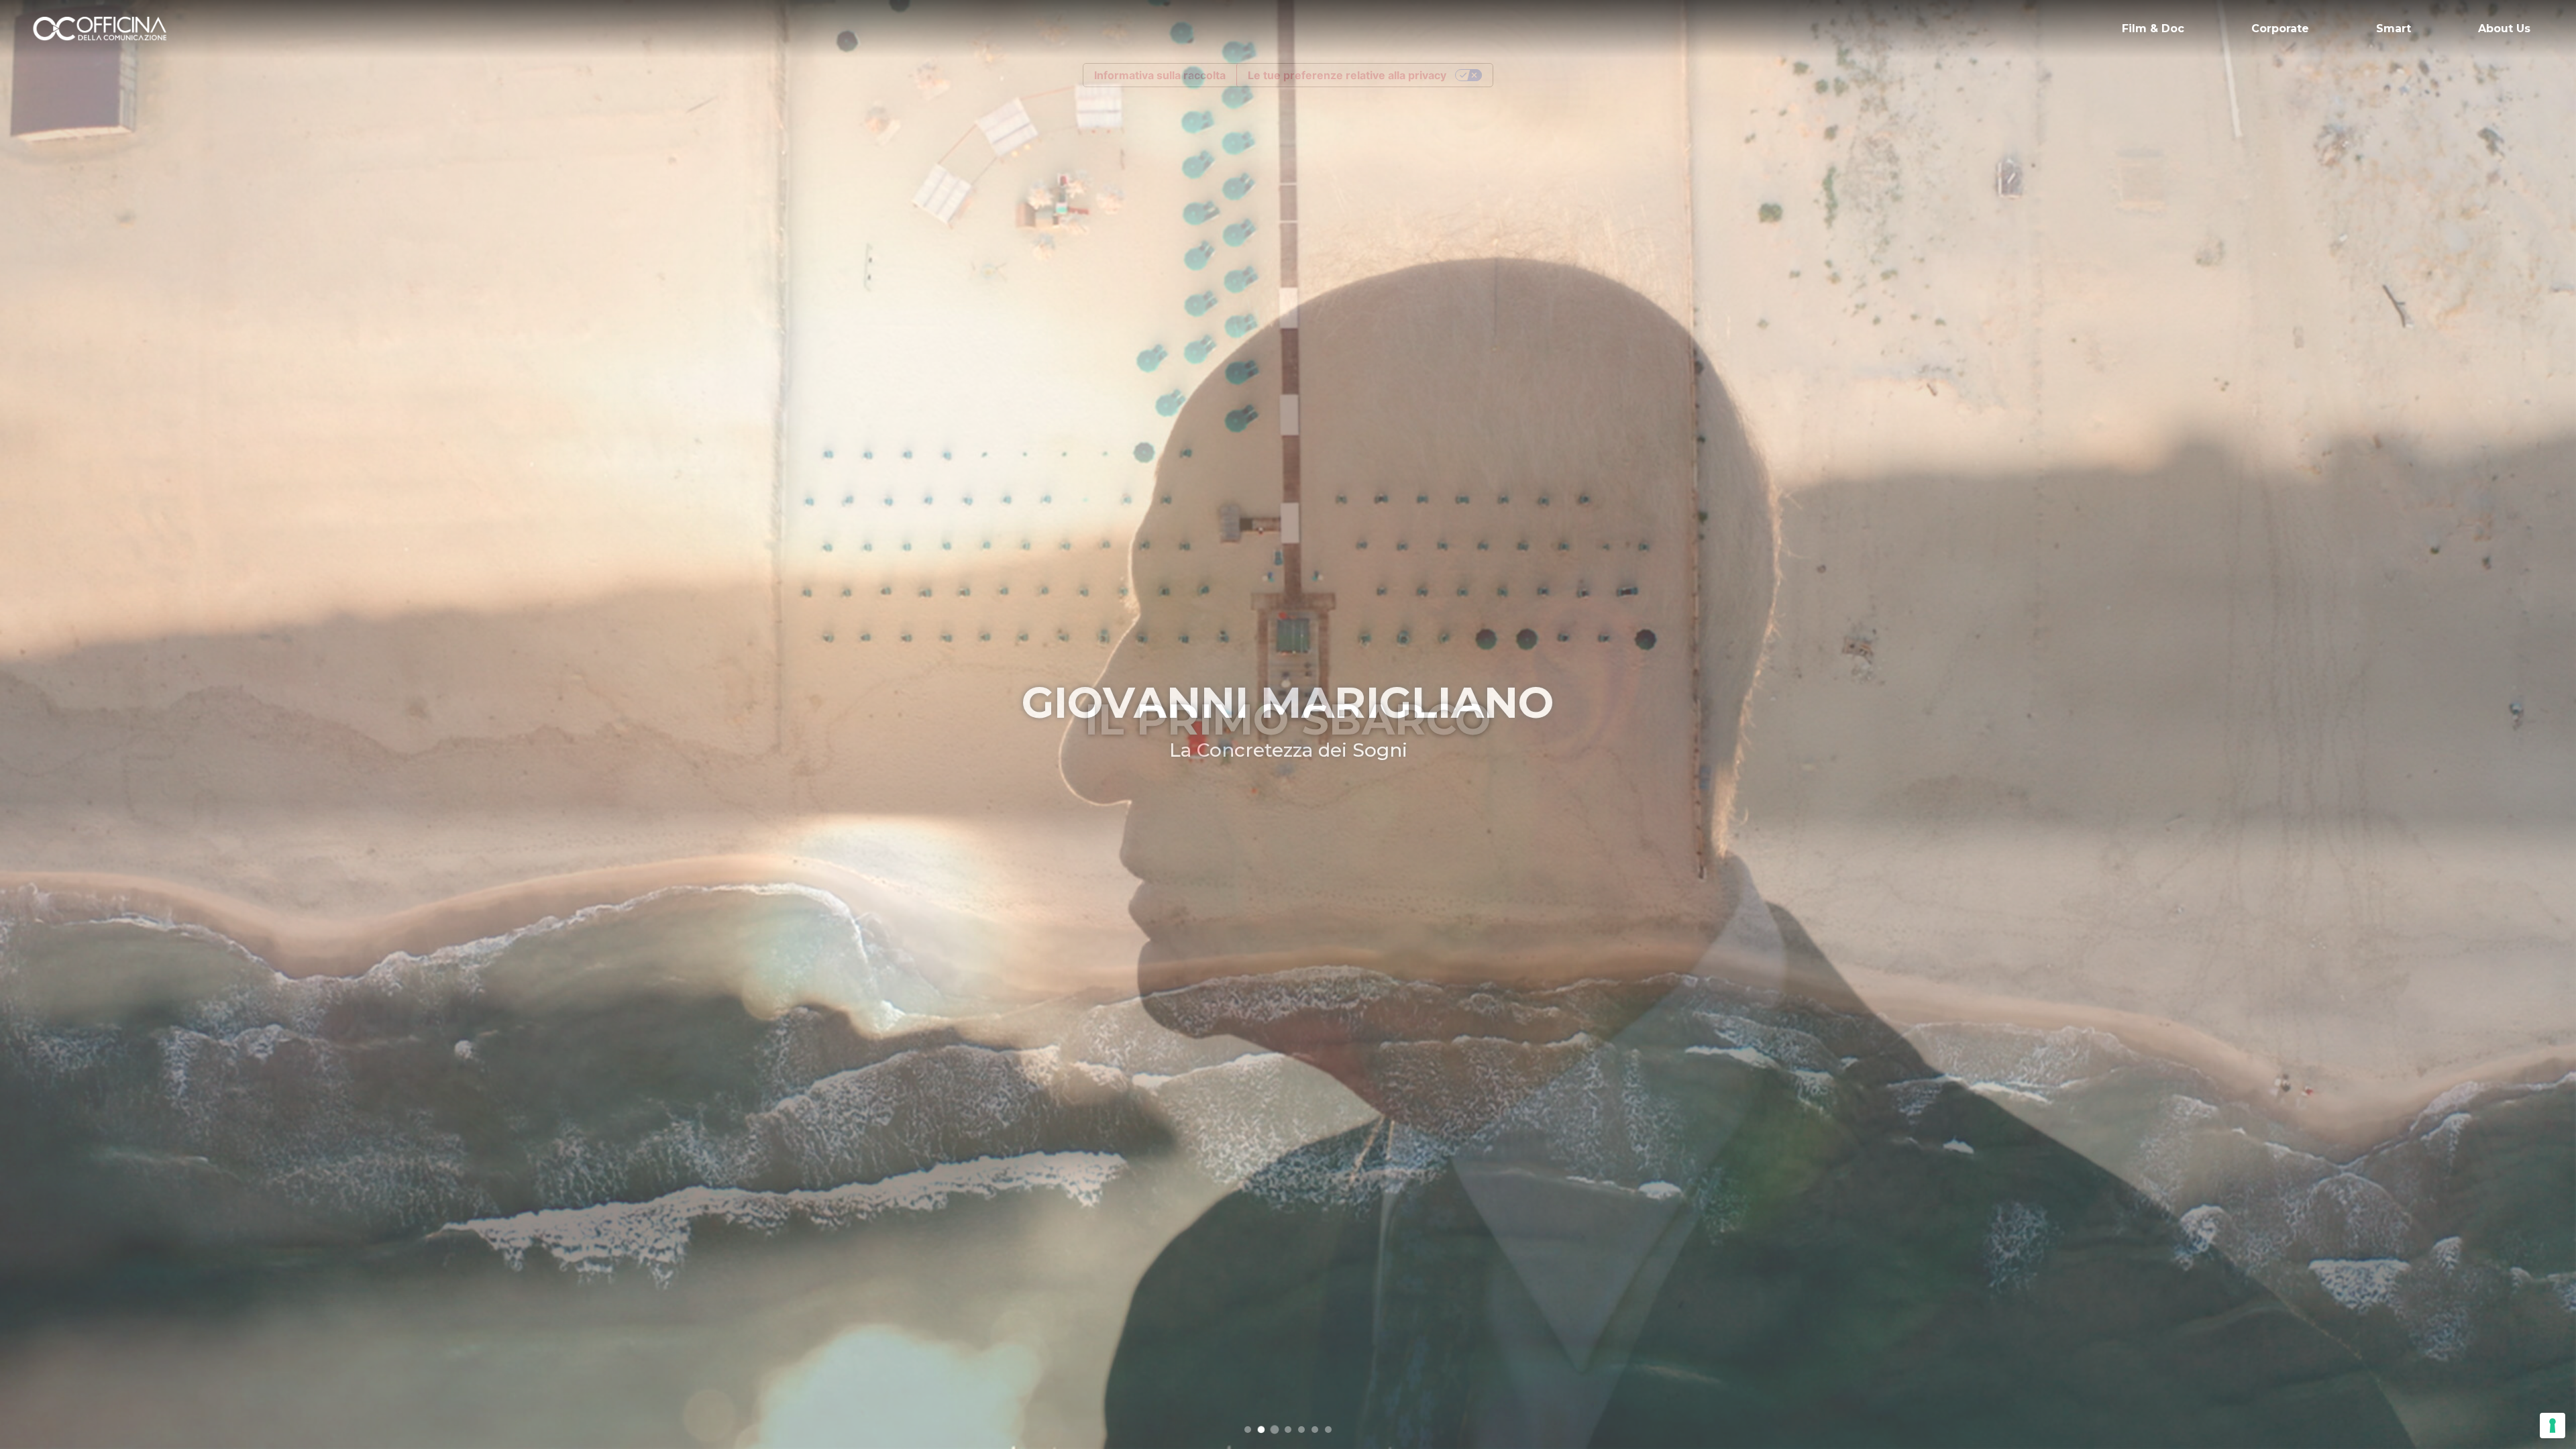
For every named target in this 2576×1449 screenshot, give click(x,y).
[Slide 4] (1288, 1430)
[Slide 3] (1275, 1430)
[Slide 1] (1248, 1430)
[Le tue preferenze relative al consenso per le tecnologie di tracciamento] (2553, 1426)
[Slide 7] (1328, 1430)
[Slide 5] (1301, 1430)
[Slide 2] (1261, 1430)
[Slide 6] (1315, 1430)
